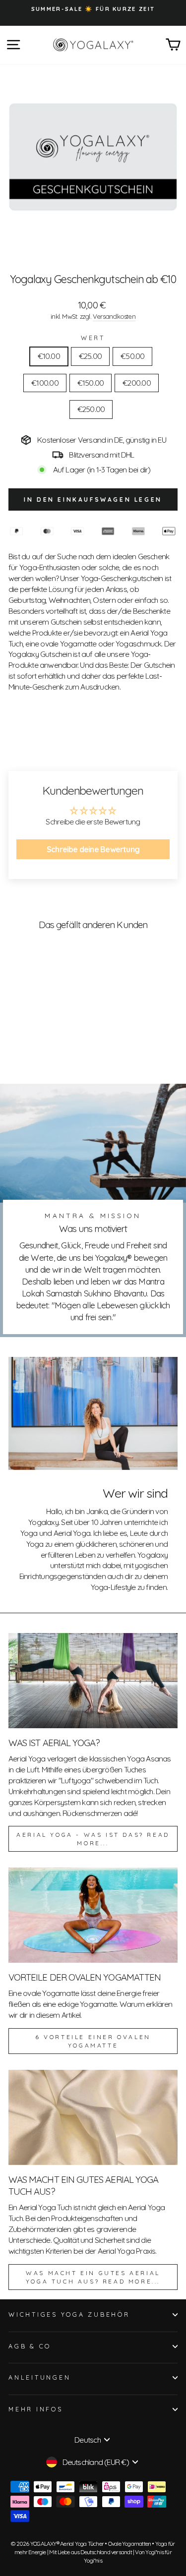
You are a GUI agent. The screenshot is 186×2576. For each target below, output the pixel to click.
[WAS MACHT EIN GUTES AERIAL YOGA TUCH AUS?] (93, 2117)
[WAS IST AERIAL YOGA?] (93, 1681)
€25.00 (90, 356)
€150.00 (91, 383)
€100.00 (45, 383)
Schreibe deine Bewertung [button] (93, 849)
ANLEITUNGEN (39, 2377)
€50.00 (132, 356)
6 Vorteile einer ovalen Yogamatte (93, 2041)
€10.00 (49, 356)
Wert (93, 338)
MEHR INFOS (36, 2409)
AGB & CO (30, 2346)
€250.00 (91, 409)
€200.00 (137, 383)
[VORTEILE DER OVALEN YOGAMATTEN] (93, 1915)
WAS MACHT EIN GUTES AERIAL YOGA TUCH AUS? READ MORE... (93, 2277)
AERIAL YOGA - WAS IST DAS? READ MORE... (93, 1839)
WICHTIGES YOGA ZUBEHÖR (69, 2314)
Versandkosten (114, 316)
